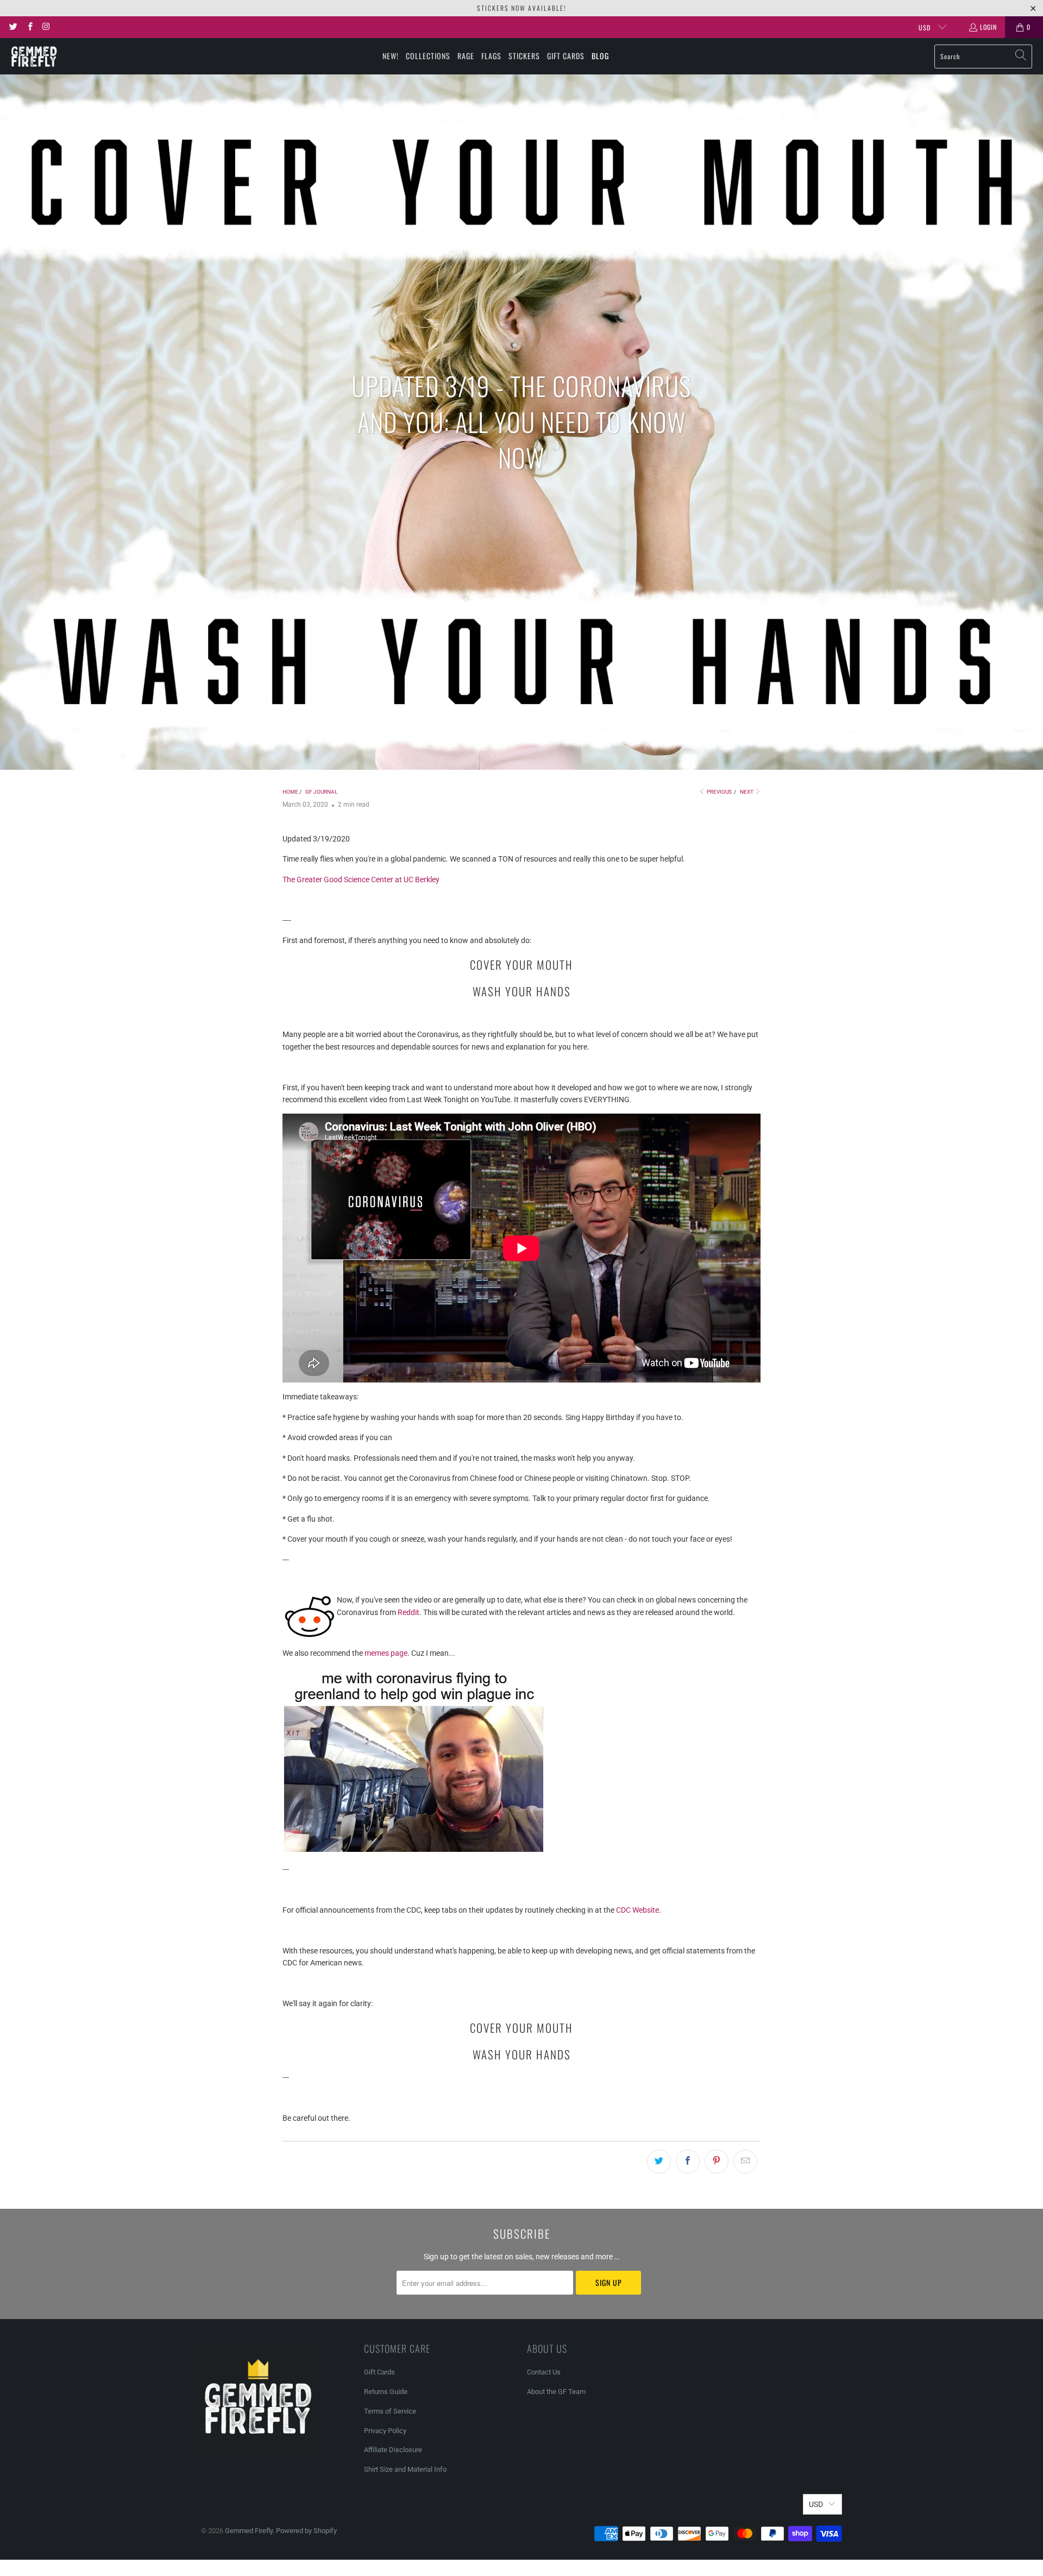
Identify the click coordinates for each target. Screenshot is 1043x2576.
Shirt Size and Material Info (405, 2469)
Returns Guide (386, 2392)
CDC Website (637, 1910)
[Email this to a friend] (745, 2162)
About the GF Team (556, 2392)
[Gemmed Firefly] (34, 56)
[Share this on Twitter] (659, 2162)
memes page (386, 1653)
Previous (719, 792)
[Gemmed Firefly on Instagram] (46, 27)
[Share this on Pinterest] (717, 2162)
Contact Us (544, 2372)
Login (988, 27)
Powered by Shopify (306, 2531)
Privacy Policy (385, 2431)
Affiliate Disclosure (393, 2450)
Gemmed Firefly (249, 2531)
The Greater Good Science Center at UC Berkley (361, 879)
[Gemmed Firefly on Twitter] (13, 27)
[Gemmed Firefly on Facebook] (29, 27)
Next (747, 792)
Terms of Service (390, 2411)
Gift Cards (379, 2372)
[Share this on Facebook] (688, 2162)
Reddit (409, 1612)
